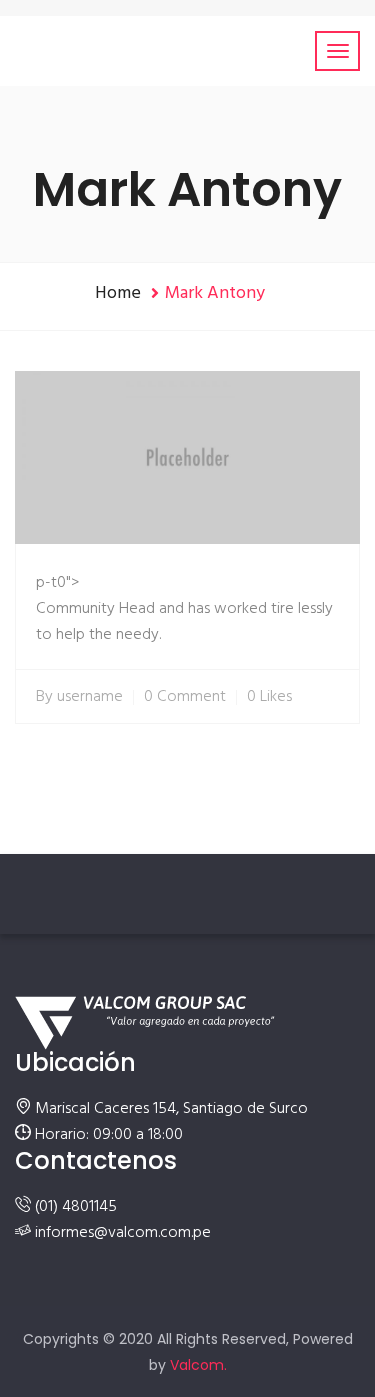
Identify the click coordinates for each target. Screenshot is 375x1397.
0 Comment (185, 697)
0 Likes (269, 697)
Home (118, 293)
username (90, 697)
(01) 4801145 (76, 1207)
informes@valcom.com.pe (123, 1233)
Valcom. (198, 1365)
